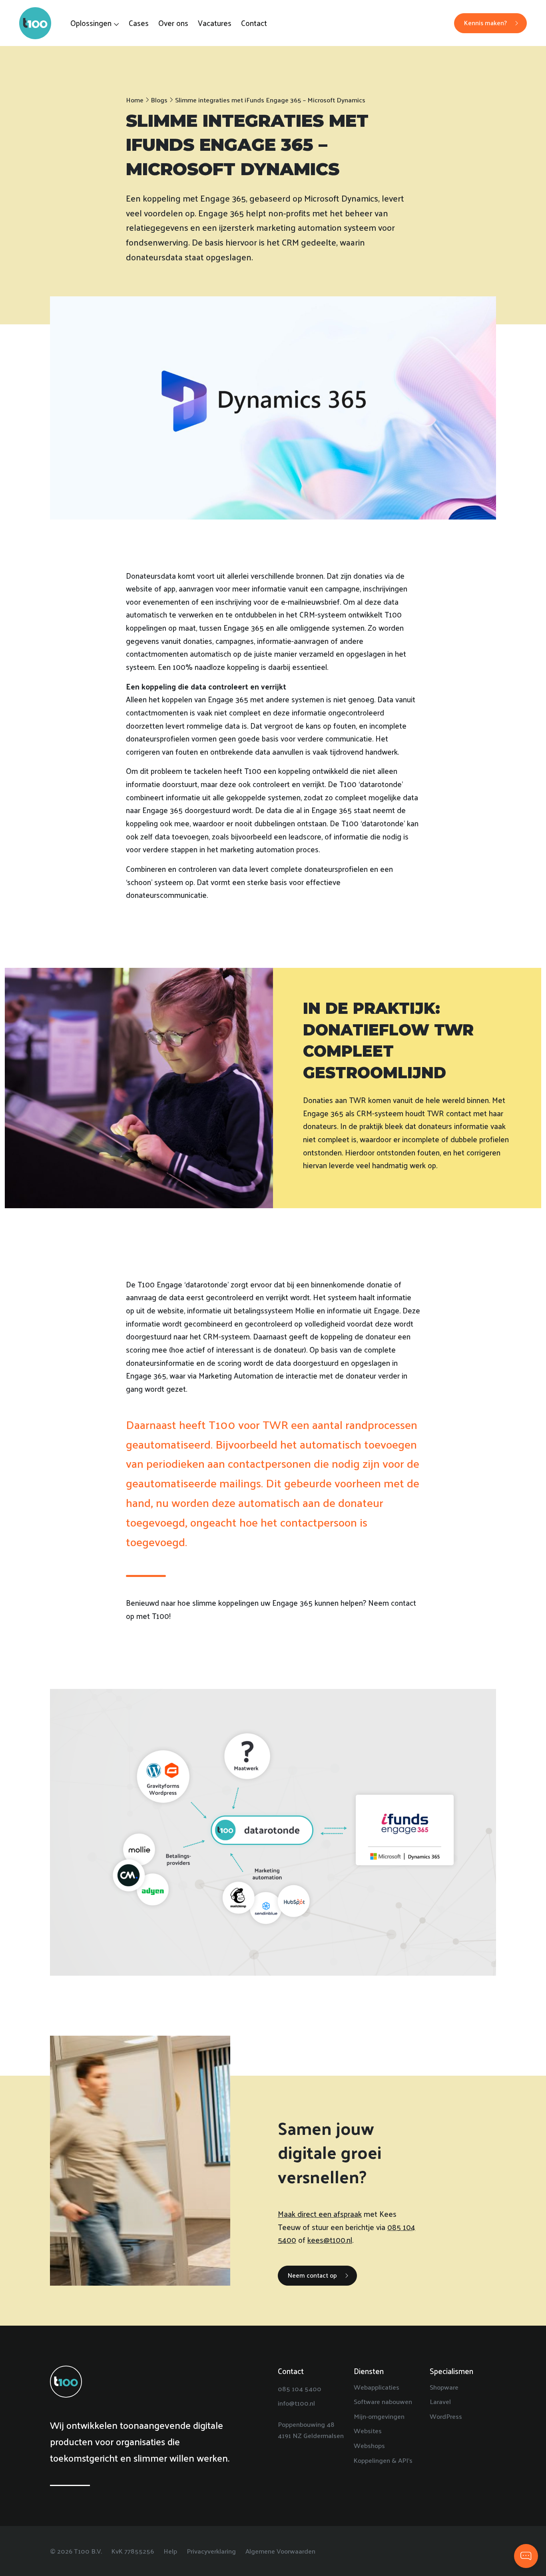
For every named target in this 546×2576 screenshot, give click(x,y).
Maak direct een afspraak (320, 2214)
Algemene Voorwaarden (280, 2551)
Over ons (173, 23)
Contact (254, 23)
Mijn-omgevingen (379, 2416)
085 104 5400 (300, 2388)
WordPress (446, 2416)
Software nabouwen (383, 2401)
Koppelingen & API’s (383, 2460)
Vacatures (215, 23)
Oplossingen (91, 23)
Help (170, 2551)
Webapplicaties (377, 2387)
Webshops (369, 2445)
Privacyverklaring (211, 2551)
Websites (368, 2430)
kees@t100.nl (330, 2240)
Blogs (159, 100)
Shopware (444, 2387)
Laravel (440, 2401)
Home (135, 100)
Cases (139, 23)
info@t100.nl (296, 2403)
